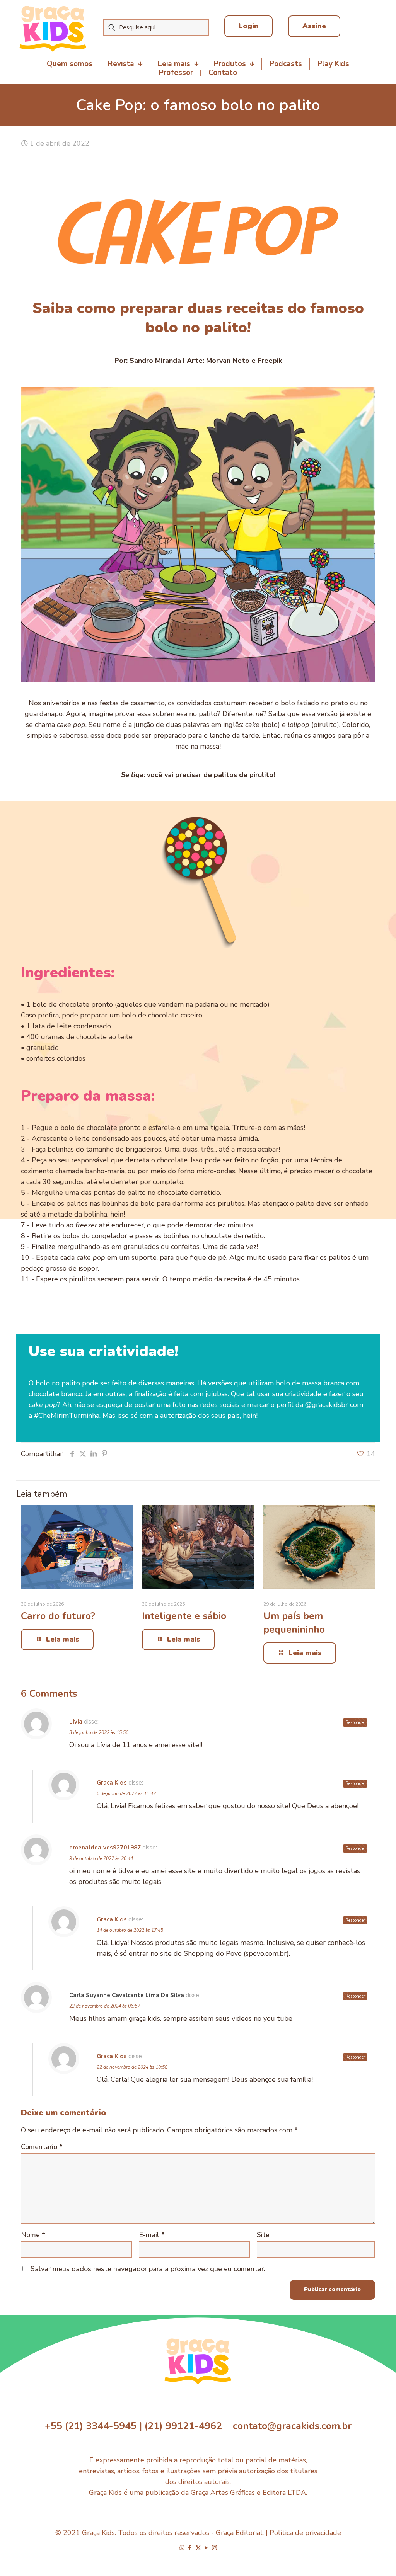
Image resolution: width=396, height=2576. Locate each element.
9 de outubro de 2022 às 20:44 (101, 1858)
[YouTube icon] (206, 2548)
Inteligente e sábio (184, 1616)
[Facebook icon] (190, 2548)
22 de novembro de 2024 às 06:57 (105, 2006)
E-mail (152, 2235)
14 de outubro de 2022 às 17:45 (130, 1930)
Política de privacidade (305, 2533)
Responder (355, 1723)
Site (263, 2235)
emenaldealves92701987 (105, 1848)
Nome (33, 2235)
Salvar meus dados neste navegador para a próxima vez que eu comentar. (148, 2269)
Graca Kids (112, 1783)
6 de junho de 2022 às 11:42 (126, 1793)
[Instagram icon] (214, 2548)
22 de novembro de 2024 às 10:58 (132, 2067)
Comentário (42, 2147)
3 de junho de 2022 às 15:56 (99, 1732)
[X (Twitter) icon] (198, 2548)
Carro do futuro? (58, 1616)
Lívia (76, 1722)
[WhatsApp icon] (182, 2548)
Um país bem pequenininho (294, 1623)
